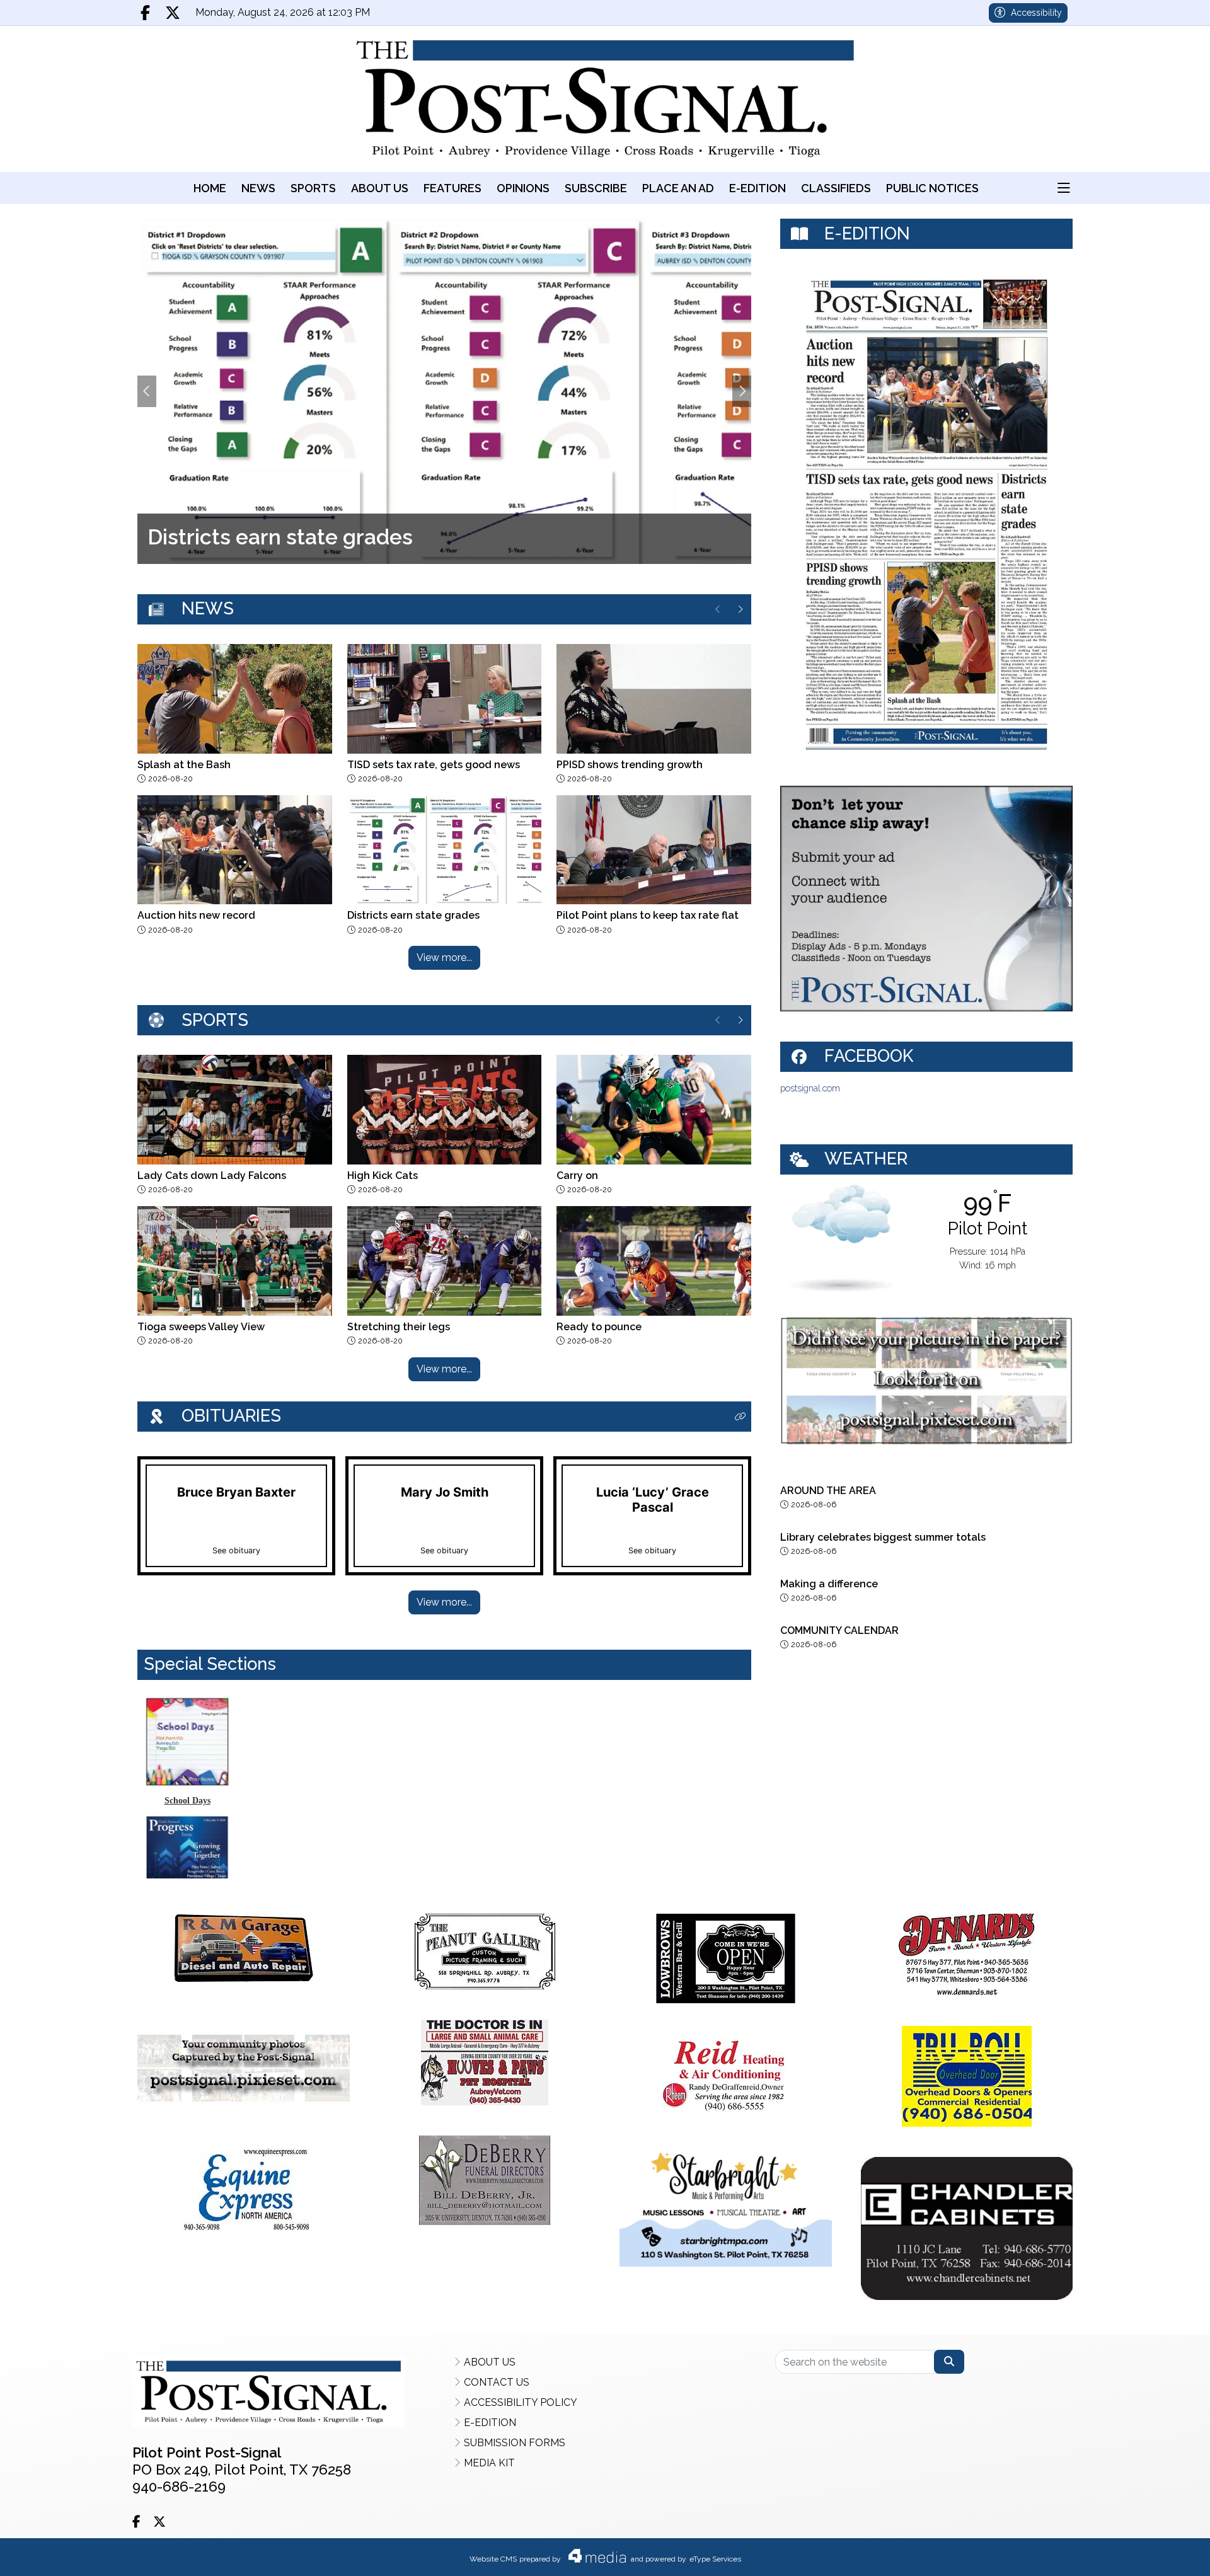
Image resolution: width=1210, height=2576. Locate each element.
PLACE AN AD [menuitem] (678, 188)
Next (742, 391)
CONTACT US (497, 2382)
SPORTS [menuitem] (313, 188)
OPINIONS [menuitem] (523, 188)
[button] (1064, 188)
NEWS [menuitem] (258, 188)
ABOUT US (490, 2362)
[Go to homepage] (605, 99)
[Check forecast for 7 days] (841, 1237)
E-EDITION (490, 2423)
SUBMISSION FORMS (515, 2443)
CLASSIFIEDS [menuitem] (836, 188)
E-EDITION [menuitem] (758, 188)
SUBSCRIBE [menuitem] (596, 188)
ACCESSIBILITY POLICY (521, 2402)
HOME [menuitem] (210, 188)
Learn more (1101, 2554)
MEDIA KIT (489, 2463)
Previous (147, 391)
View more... (444, 957)
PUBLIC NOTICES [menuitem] (932, 188)
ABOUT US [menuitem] (380, 188)
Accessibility (1036, 13)
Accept (1165, 2554)
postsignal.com (810, 1088)
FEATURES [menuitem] (452, 188)
